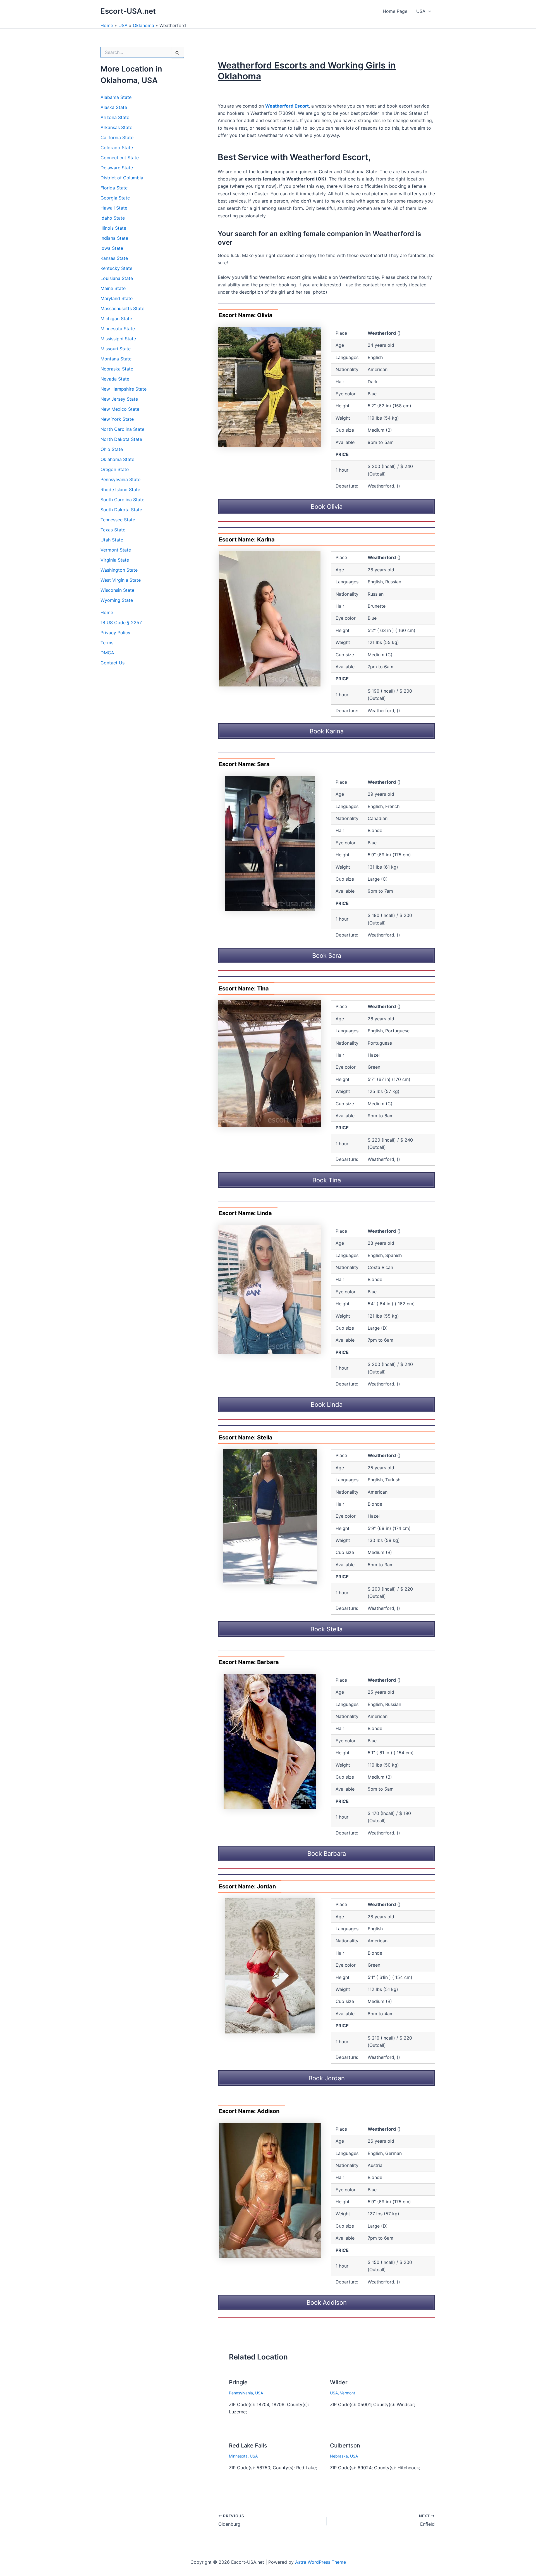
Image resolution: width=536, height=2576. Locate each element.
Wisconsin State (117, 590)
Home (107, 25)
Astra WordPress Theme (320, 2562)
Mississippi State (118, 339)
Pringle (238, 2382)
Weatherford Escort (287, 106)
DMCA (107, 653)
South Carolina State (122, 500)
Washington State (119, 570)
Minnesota (238, 2456)
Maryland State (117, 298)
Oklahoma (143, 25)
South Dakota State (121, 510)
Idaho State (113, 218)
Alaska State (114, 107)
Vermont (348, 2393)
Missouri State (116, 349)
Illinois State (113, 228)
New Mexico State (120, 409)
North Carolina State (122, 429)
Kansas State (114, 258)
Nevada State (115, 379)
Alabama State (116, 97)
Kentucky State (116, 268)
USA (421, 11)
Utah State (112, 540)
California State (117, 137)
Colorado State (117, 148)
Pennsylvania (241, 2393)
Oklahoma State (117, 459)
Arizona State (115, 117)
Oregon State (115, 469)
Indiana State (114, 238)
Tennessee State (118, 520)
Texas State (113, 530)
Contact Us (113, 663)
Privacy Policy (115, 633)
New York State (117, 419)
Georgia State (115, 198)
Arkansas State (116, 127)
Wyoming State (117, 600)
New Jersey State (119, 399)
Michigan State (116, 319)
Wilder (339, 2382)
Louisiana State (117, 278)
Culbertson (345, 2446)
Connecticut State (120, 158)
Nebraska (339, 2456)
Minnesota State (118, 329)
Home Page (395, 11)
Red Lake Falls (248, 2446)
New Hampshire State (124, 389)
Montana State (116, 359)
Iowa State (112, 248)
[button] (428, 11)
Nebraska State (117, 369)
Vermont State (116, 550)
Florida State (114, 188)
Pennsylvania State (120, 479)
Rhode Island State (120, 489)
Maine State (113, 288)
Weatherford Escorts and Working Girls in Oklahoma (307, 71)
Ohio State (112, 449)
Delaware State (117, 168)
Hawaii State (114, 208)
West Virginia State (121, 580)
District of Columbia (122, 178)
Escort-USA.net (128, 11)
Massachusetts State (122, 308)
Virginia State (115, 560)
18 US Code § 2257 (121, 622)
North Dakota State (121, 439)
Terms (107, 643)
